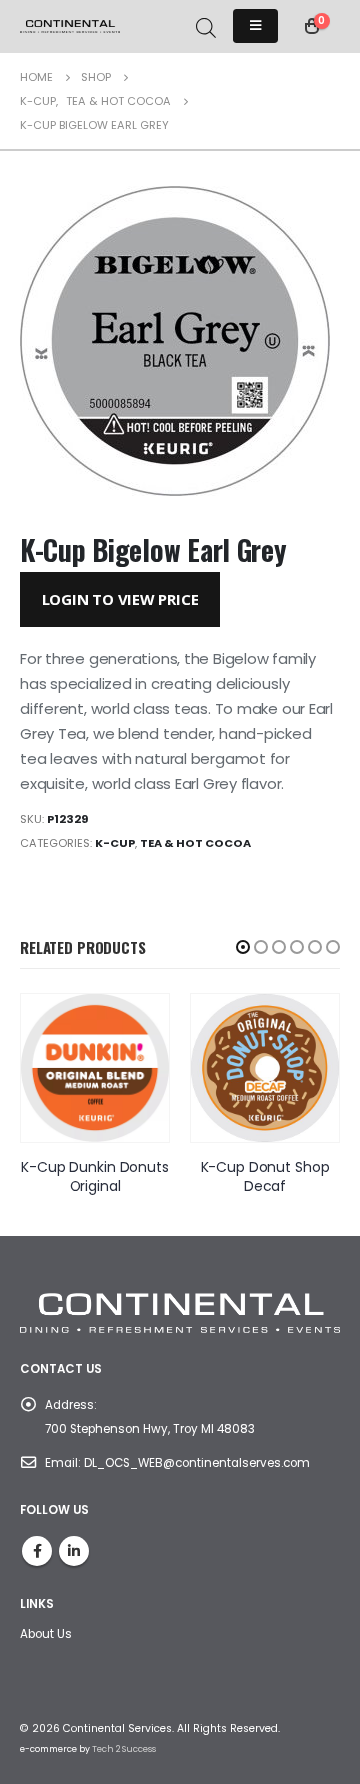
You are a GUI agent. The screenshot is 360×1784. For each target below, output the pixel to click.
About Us (46, 1634)
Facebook (37, 1551)
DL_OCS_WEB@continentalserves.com (197, 1463)
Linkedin (74, 1551)
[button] (243, 947)
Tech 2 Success (124, 1749)
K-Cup (115, 843)
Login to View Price (120, 599)
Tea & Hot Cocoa (195, 843)
